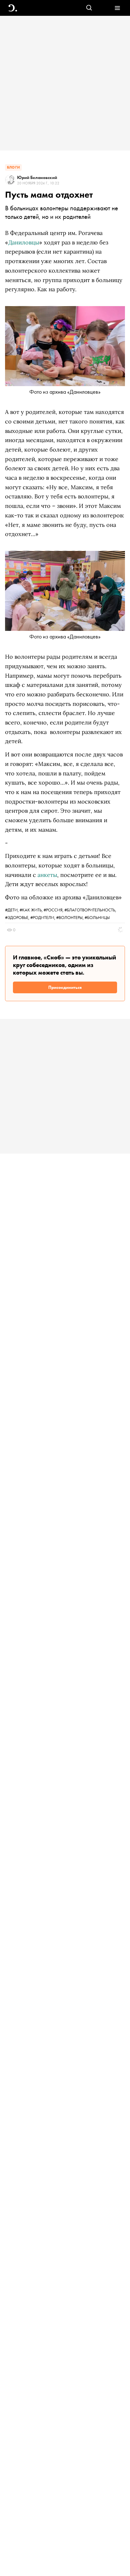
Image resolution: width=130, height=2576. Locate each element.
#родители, (43, 917)
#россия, (54, 910)
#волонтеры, (70, 917)
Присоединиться (65, 987)
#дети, (12, 910)
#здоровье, (18, 917)
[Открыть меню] (117, 8)
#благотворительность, (90, 910)
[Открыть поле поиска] (89, 8)
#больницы (97, 917)
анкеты (47, 875)
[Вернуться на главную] (13, 8)
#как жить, (32, 910)
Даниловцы (24, 242)
